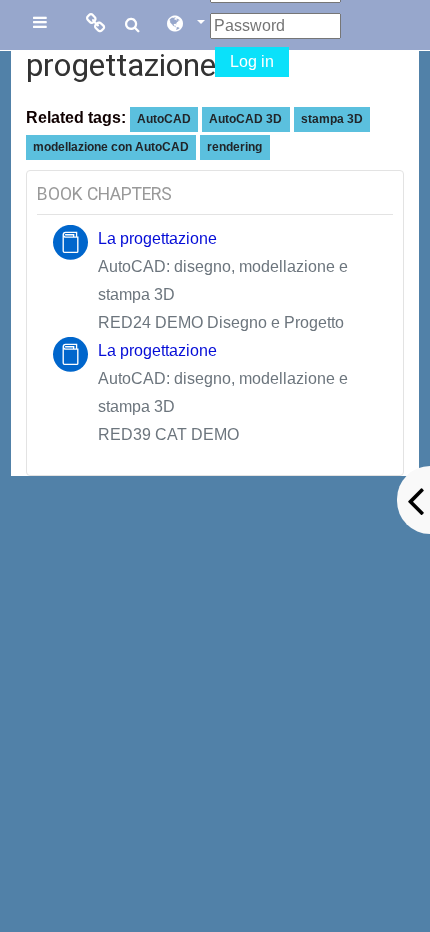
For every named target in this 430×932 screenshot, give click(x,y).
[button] (185, 25)
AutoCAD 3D (245, 119)
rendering (234, 147)
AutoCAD (164, 119)
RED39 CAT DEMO (168, 434)
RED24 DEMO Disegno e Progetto (221, 322)
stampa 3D (332, 119)
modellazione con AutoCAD (111, 147)
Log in (252, 61)
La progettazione (157, 238)
